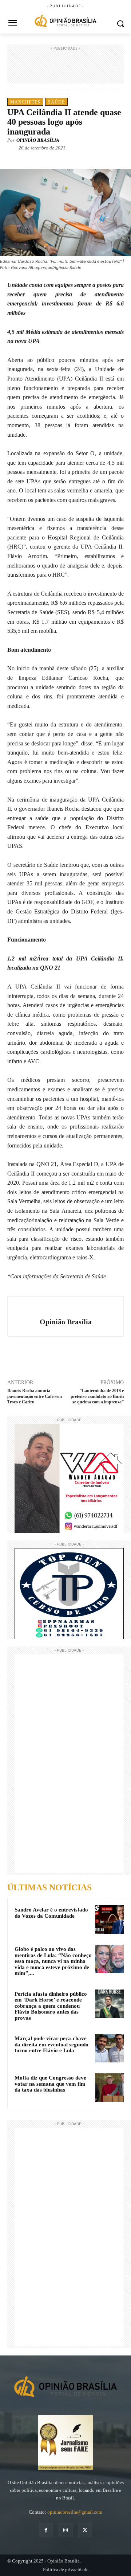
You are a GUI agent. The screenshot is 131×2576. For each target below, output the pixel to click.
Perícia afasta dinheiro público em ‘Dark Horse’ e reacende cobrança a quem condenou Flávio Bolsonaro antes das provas (51, 2006)
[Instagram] (65, 2530)
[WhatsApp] (71, 159)
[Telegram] (88, 159)
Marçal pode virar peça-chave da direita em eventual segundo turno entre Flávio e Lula (51, 2044)
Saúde (56, 102)
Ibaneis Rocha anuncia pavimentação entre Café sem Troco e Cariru (35, 1396)
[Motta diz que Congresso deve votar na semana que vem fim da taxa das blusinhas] (110, 2088)
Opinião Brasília (38, 140)
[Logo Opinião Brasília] (65, 22)
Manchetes (25, 102)
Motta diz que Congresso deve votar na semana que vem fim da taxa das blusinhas (50, 2084)
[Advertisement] (65, 70)
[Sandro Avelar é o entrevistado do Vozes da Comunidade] (110, 1920)
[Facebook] (37, 159)
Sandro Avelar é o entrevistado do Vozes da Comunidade (51, 1913)
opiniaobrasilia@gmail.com (75, 2512)
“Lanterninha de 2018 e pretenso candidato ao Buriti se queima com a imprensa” (97, 1396)
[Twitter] (54, 159)
